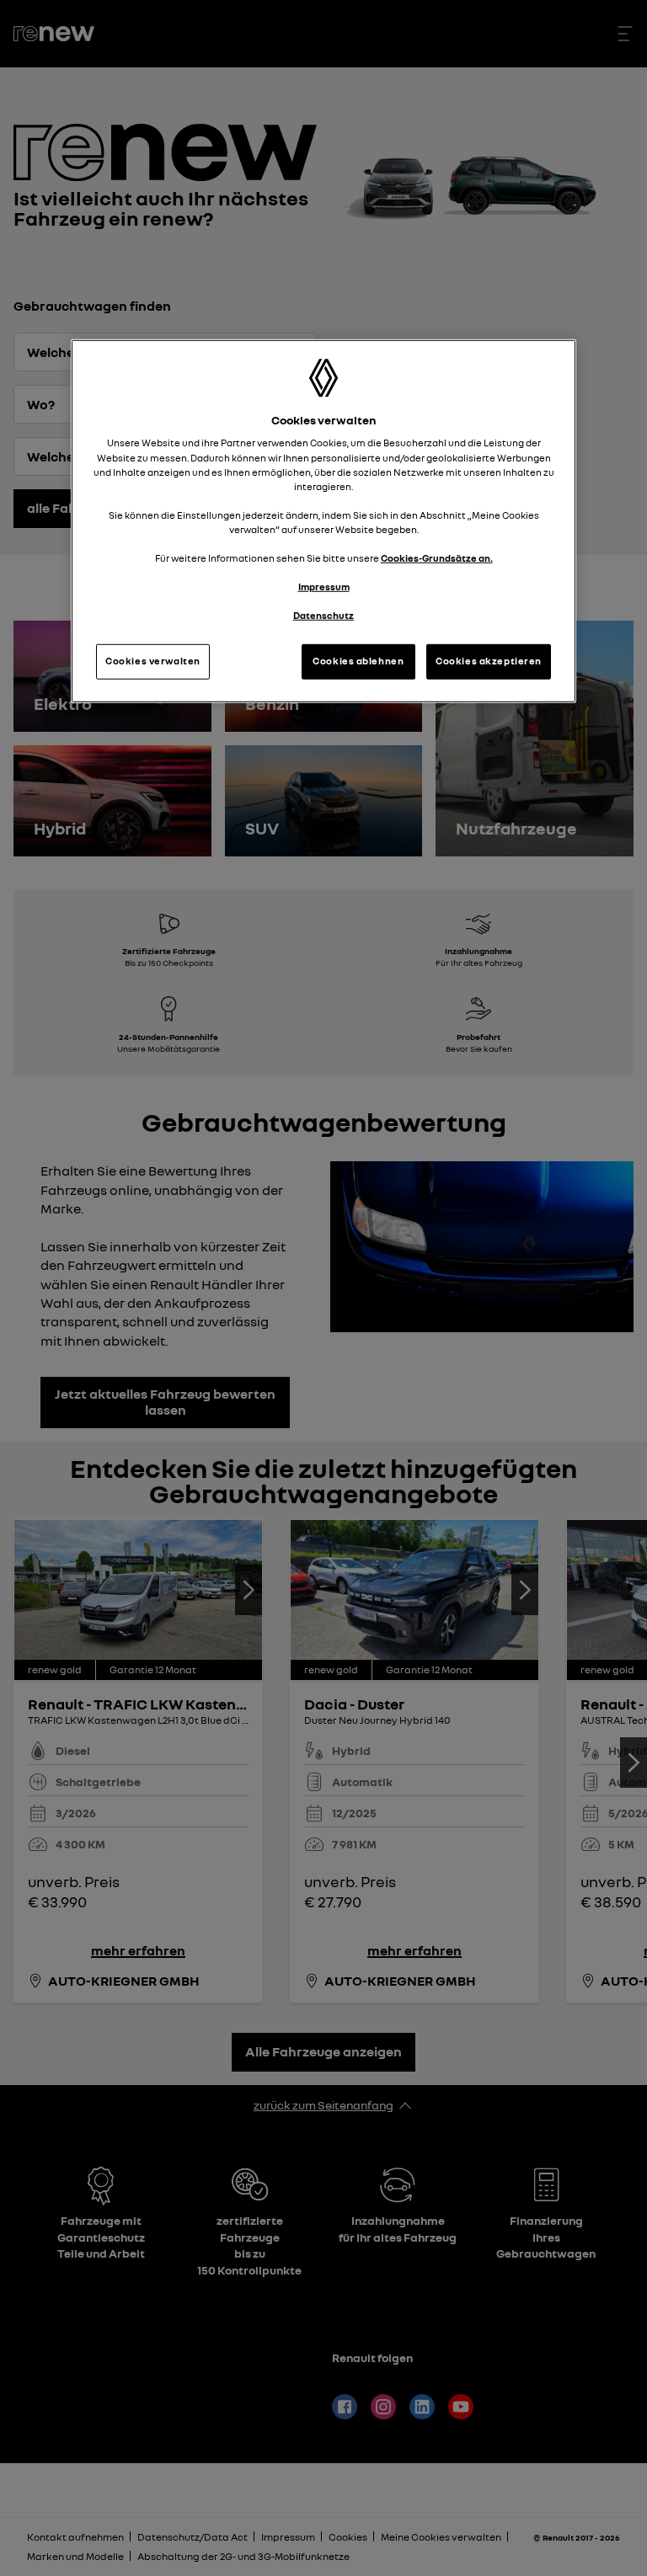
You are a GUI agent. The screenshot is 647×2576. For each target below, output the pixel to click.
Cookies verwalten (153, 661)
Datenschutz (323, 616)
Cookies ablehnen (358, 661)
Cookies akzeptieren (489, 661)
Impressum (324, 587)
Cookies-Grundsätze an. (437, 558)
